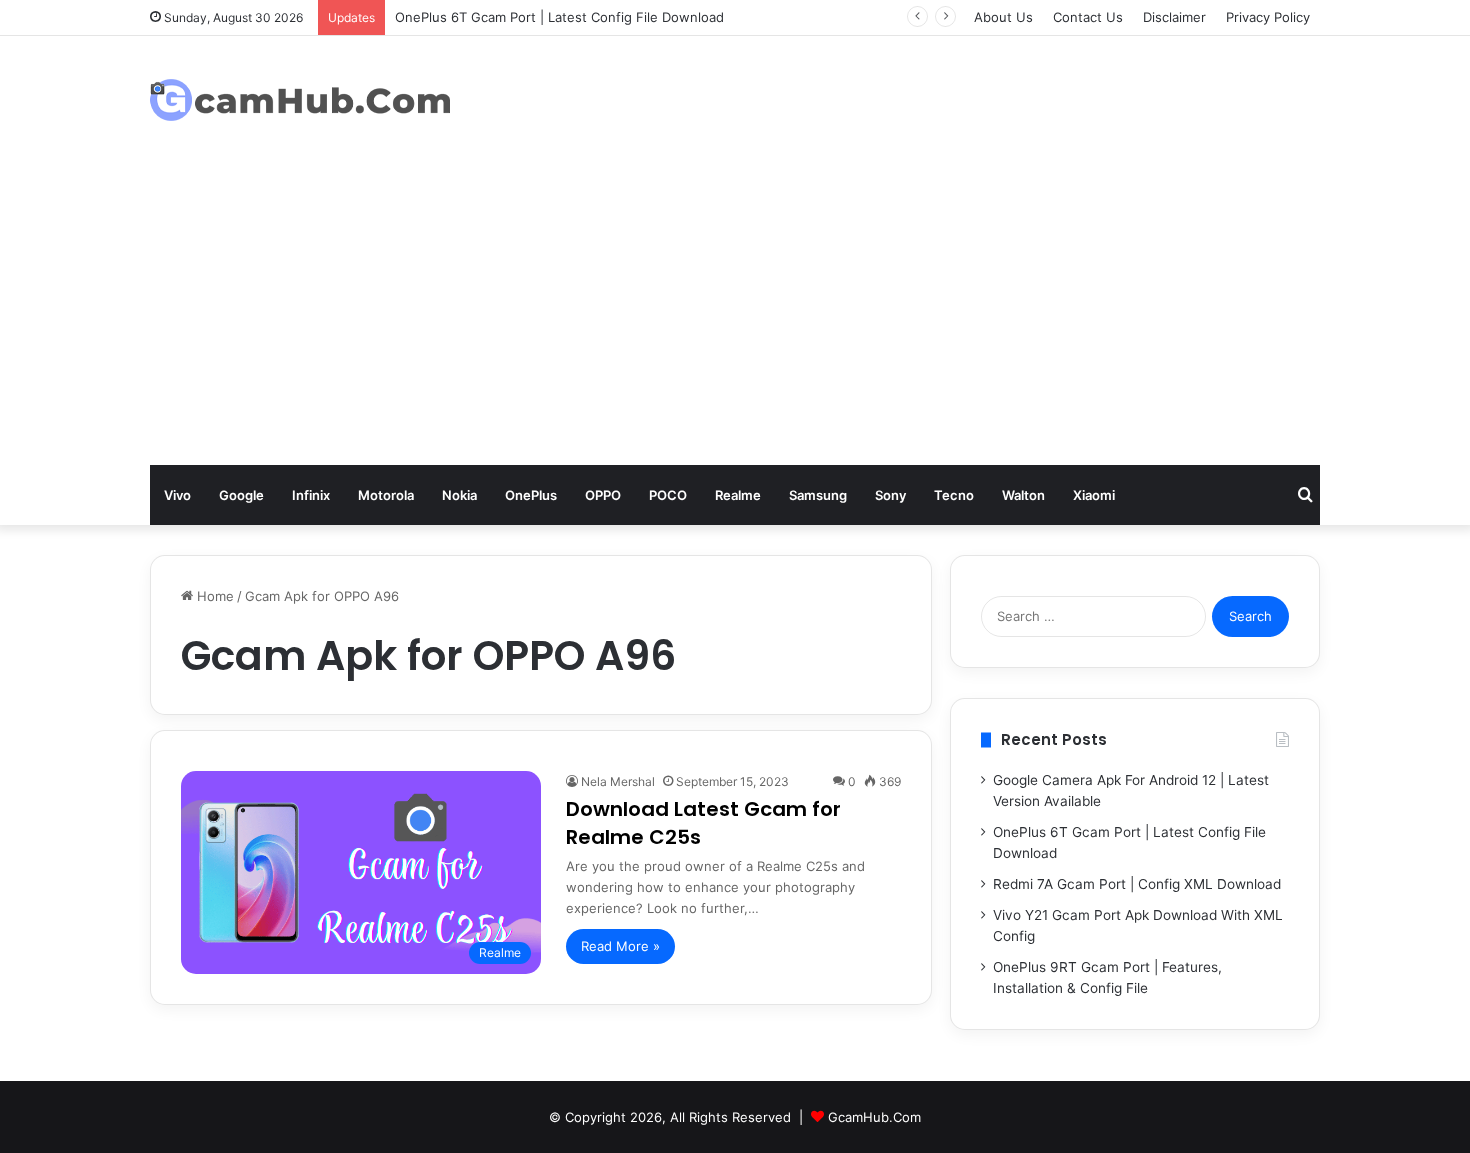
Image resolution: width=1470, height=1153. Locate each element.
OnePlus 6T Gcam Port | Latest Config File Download (559, 17)
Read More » (620, 946)
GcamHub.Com (874, 1117)
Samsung (818, 495)
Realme (738, 495)
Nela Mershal (618, 781)
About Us (1003, 17)
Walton (1023, 495)
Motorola (386, 495)
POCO (668, 495)
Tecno (954, 495)
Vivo (177, 495)
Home (213, 596)
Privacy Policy (1268, 17)
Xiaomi (1094, 495)
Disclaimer (1174, 17)
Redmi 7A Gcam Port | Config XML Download (1137, 884)
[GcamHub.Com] (300, 100)
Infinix (311, 495)
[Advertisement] (735, 315)
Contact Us (1088, 17)
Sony (890, 495)
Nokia (459, 495)
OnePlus (531, 495)
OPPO (603, 495)
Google (241, 495)
